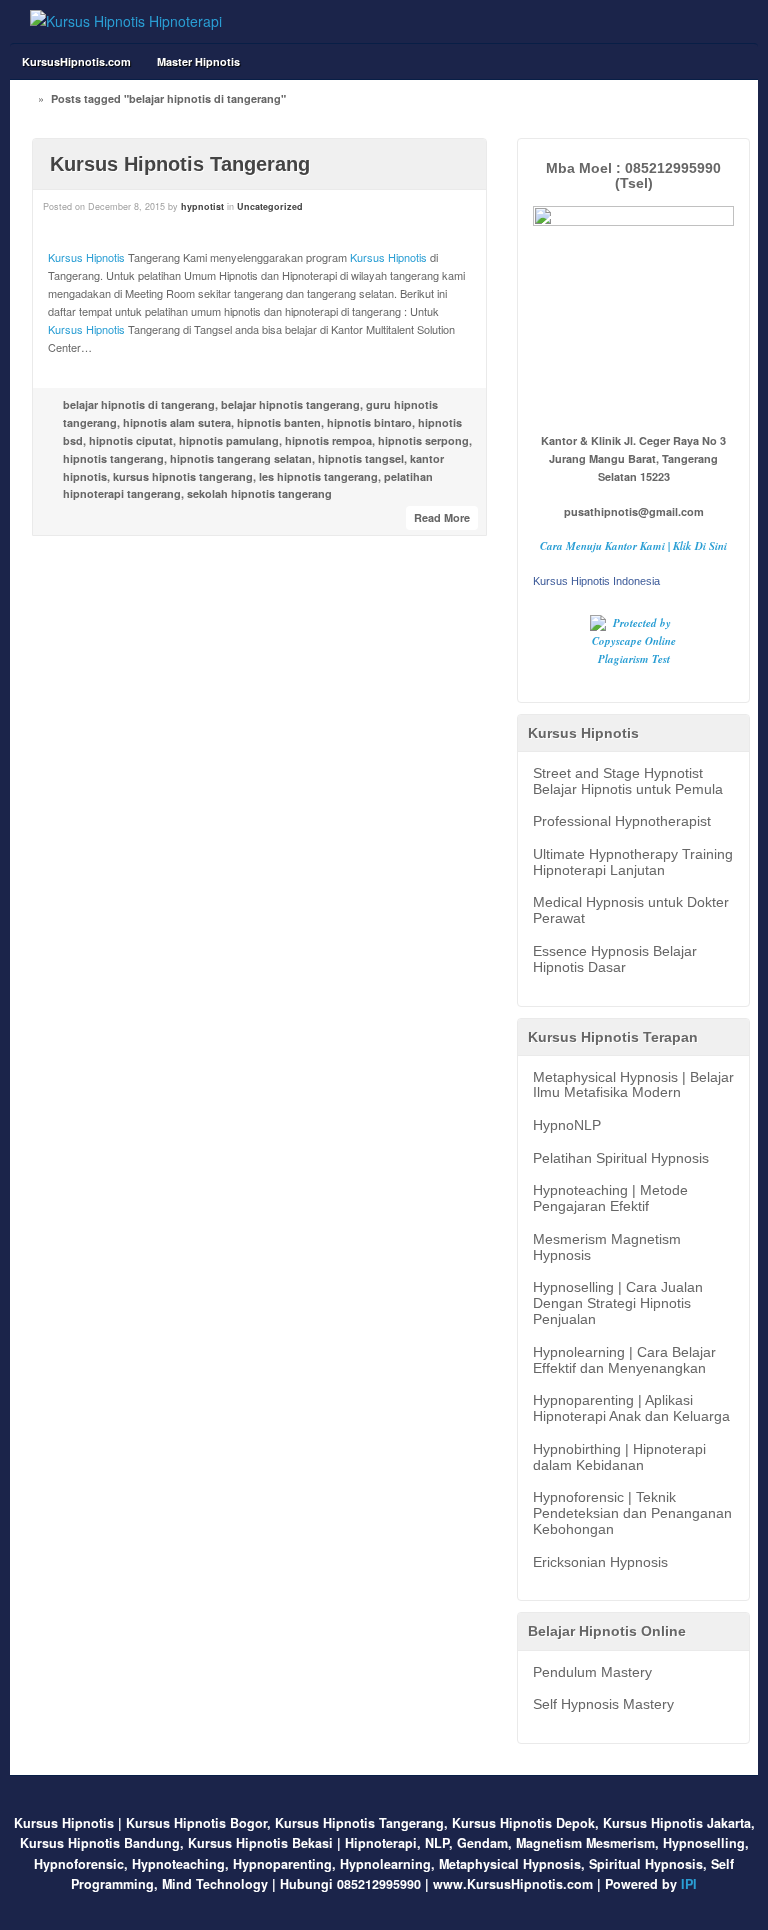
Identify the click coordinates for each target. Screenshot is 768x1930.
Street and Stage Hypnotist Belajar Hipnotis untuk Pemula (628, 781)
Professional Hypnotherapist (622, 821)
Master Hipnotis (198, 61)
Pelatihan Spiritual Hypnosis (621, 1158)
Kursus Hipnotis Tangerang (180, 164)
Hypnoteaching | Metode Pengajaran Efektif (610, 1198)
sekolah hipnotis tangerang (259, 493)
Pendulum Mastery (592, 1672)
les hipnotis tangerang (318, 476)
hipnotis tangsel (361, 458)
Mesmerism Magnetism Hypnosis (607, 1247)
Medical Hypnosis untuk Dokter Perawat (631, 910)
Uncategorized (270, 206)
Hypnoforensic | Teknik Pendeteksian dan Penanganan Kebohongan (632, 1513)
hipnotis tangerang (113, 458)
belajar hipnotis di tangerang (139, 404)
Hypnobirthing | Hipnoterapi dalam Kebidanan (619, 1457)
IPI (689, 1884)
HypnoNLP (567, 1125)
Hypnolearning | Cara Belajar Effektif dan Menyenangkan (624, 1360)
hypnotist (202, 206)
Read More (442, 517)
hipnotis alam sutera (177, 422)
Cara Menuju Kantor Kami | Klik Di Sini (633, 546)
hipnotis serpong (423, 440)
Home (29, 98)
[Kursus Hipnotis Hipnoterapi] (126, 21)
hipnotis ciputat (131, 440)
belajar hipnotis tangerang (290, 404)
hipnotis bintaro (369, 422)
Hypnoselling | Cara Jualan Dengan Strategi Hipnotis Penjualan (618, 1303)
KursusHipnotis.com (76, 61)
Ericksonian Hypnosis (600, 1562)
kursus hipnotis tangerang (183, 476)
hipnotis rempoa (328, 440)
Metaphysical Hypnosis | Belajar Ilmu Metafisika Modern (633, 1085)
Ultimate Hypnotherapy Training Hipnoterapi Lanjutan (633, 862)
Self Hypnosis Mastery (603, 1704)
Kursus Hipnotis (86, 257)
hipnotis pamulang (229, 440)
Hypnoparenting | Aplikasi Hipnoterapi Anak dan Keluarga (631, 1408)
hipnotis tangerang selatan (241, 458)
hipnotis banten (279, 422)
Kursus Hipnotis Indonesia (596, 581)
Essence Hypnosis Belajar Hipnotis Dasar (615, 959)
